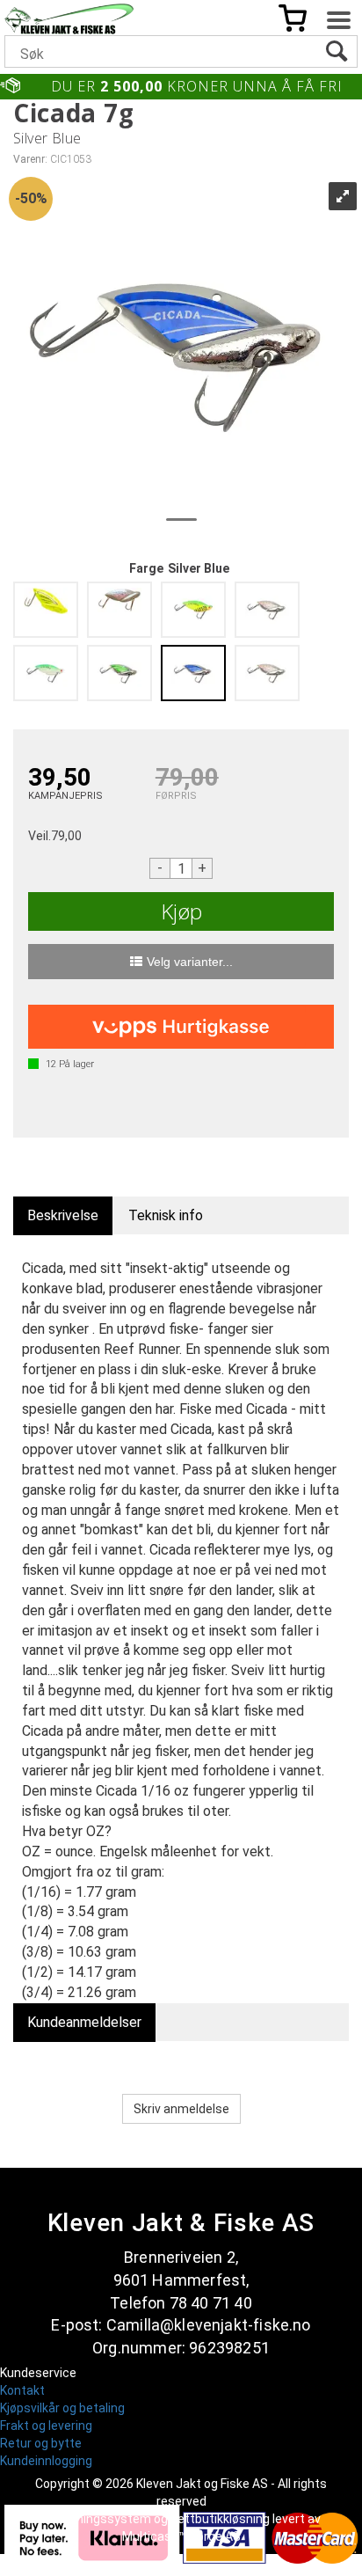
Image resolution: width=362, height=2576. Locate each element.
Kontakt (22, 2390)
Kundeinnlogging (46, 2461)
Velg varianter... (190, 962)
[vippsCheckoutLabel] (181, 1027)
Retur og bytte (41, 2443)
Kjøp (181, 911)
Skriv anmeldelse (181, 2109)
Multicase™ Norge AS (181, 2536)
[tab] (63, 1216)
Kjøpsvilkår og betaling (62, 2408)
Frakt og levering (46, 2426)
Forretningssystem (97, 2519)
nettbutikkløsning (220, 2519)
